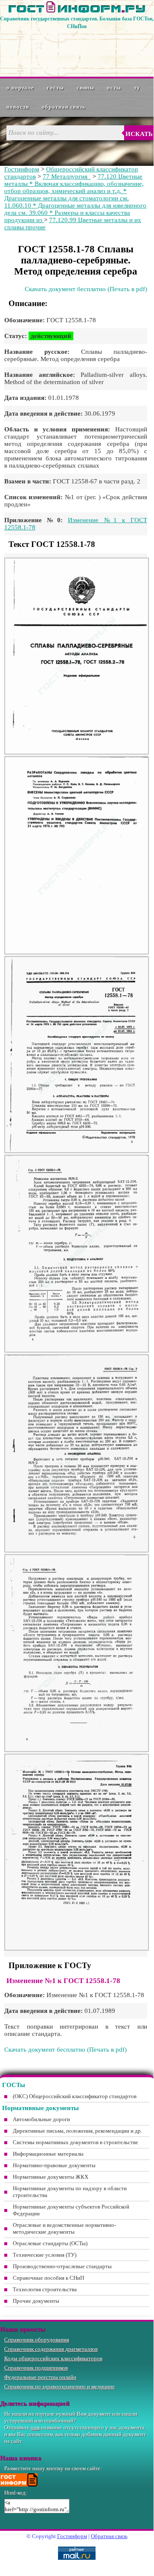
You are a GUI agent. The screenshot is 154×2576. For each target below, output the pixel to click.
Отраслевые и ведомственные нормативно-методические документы (64, 2228)
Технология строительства (45, 2289)
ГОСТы (55, 88)
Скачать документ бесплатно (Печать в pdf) (86, 289)
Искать (139, 134)
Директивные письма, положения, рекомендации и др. (77, 2131)
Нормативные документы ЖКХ (51, 2177)
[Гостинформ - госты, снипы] (77, 11)
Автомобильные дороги (41, 2119)
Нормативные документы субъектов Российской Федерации (71, 2210)
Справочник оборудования (37, 2340)
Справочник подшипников (36, 2368)
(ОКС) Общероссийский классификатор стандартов (75, 2096)
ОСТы (114, 88)
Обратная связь (64, 107)
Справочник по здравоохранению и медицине (60, 2387)
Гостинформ (22, 169)
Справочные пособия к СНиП (48, 2278)
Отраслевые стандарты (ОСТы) (50, 2243)
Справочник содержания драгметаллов (51, 2349)
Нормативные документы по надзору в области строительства (70, 2192)
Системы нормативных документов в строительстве (76, 2142)
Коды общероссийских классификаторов (53, 2358)
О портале (20, 88)
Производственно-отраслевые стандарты (62, 2266)
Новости (18, 107)
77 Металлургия (67, 176)
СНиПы (86, 88)
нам (35, 2427)
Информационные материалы (48, 2154)
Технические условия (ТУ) (45, 2255)
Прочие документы (36, 2301)
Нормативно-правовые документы (54, 2165)
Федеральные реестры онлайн (40, 2377)
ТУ (137, 88)
